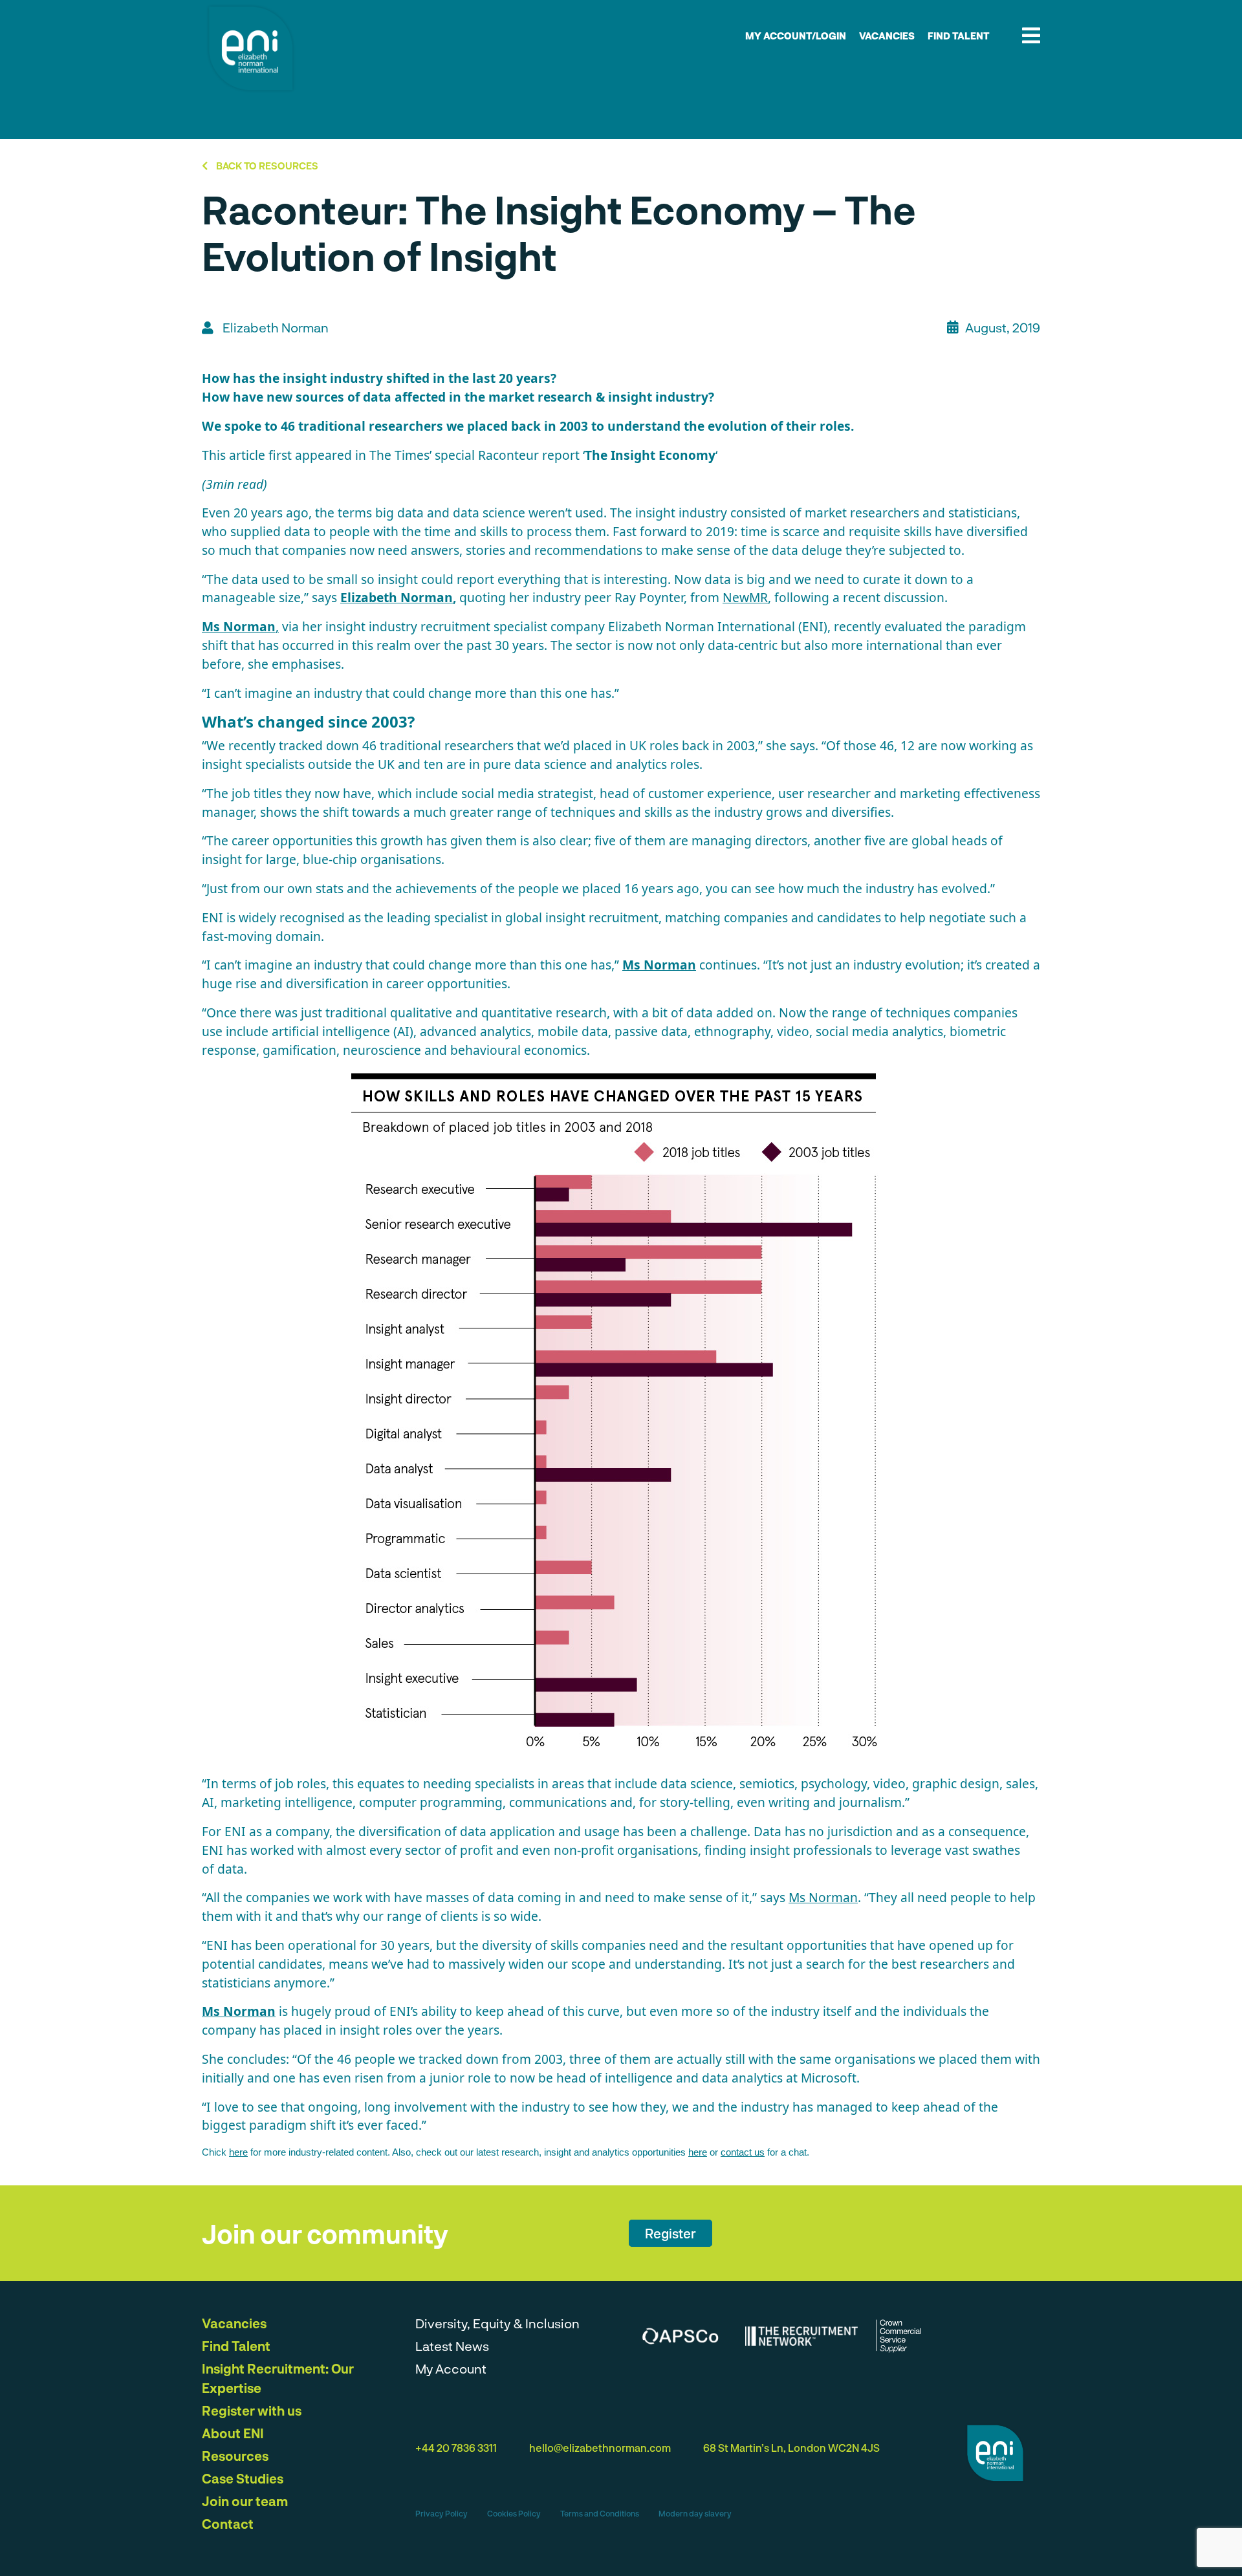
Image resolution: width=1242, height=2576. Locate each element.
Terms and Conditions (600, 2513)
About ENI (233, 2433)
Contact (228, 2524)
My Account (451, 2368)
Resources (235, 2456)
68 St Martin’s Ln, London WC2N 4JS (791, 2448)
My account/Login (796, 36)
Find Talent (959, 36)
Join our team (245, 2501)
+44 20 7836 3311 (456, 2448)
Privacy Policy (441, 2513)
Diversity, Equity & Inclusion (497, 2323)
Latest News (452, 2346)
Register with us (252, 2410)
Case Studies (243, 2478)
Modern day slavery (695, 2513)
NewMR (745, 597)
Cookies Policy (514, 2513)
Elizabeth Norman (397, 597)
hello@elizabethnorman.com (600, 2448)
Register (670, 2233)
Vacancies (887, 36)
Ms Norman (659, 965)
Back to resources (266, 166)
